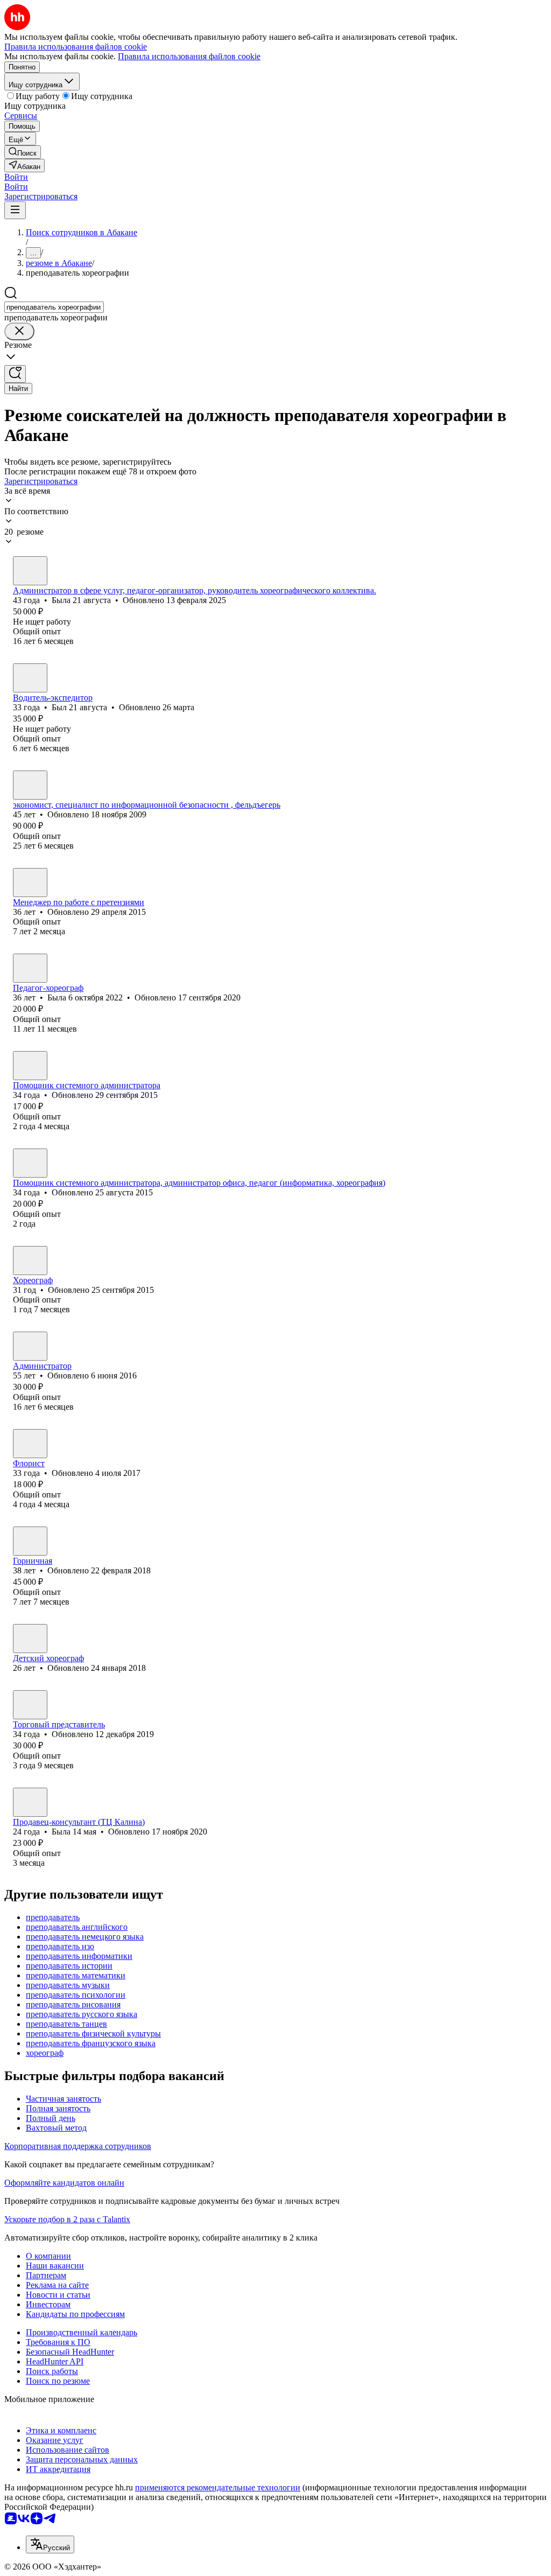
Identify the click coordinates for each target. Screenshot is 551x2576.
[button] (16, 177)
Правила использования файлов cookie (189, 56)
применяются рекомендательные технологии (218, 2487)
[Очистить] (19, 331)
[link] (23, 152)
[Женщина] (30, 571)
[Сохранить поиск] (15, 374)
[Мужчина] (30, 678)
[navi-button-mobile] (15, 210)
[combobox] (54, 307)
